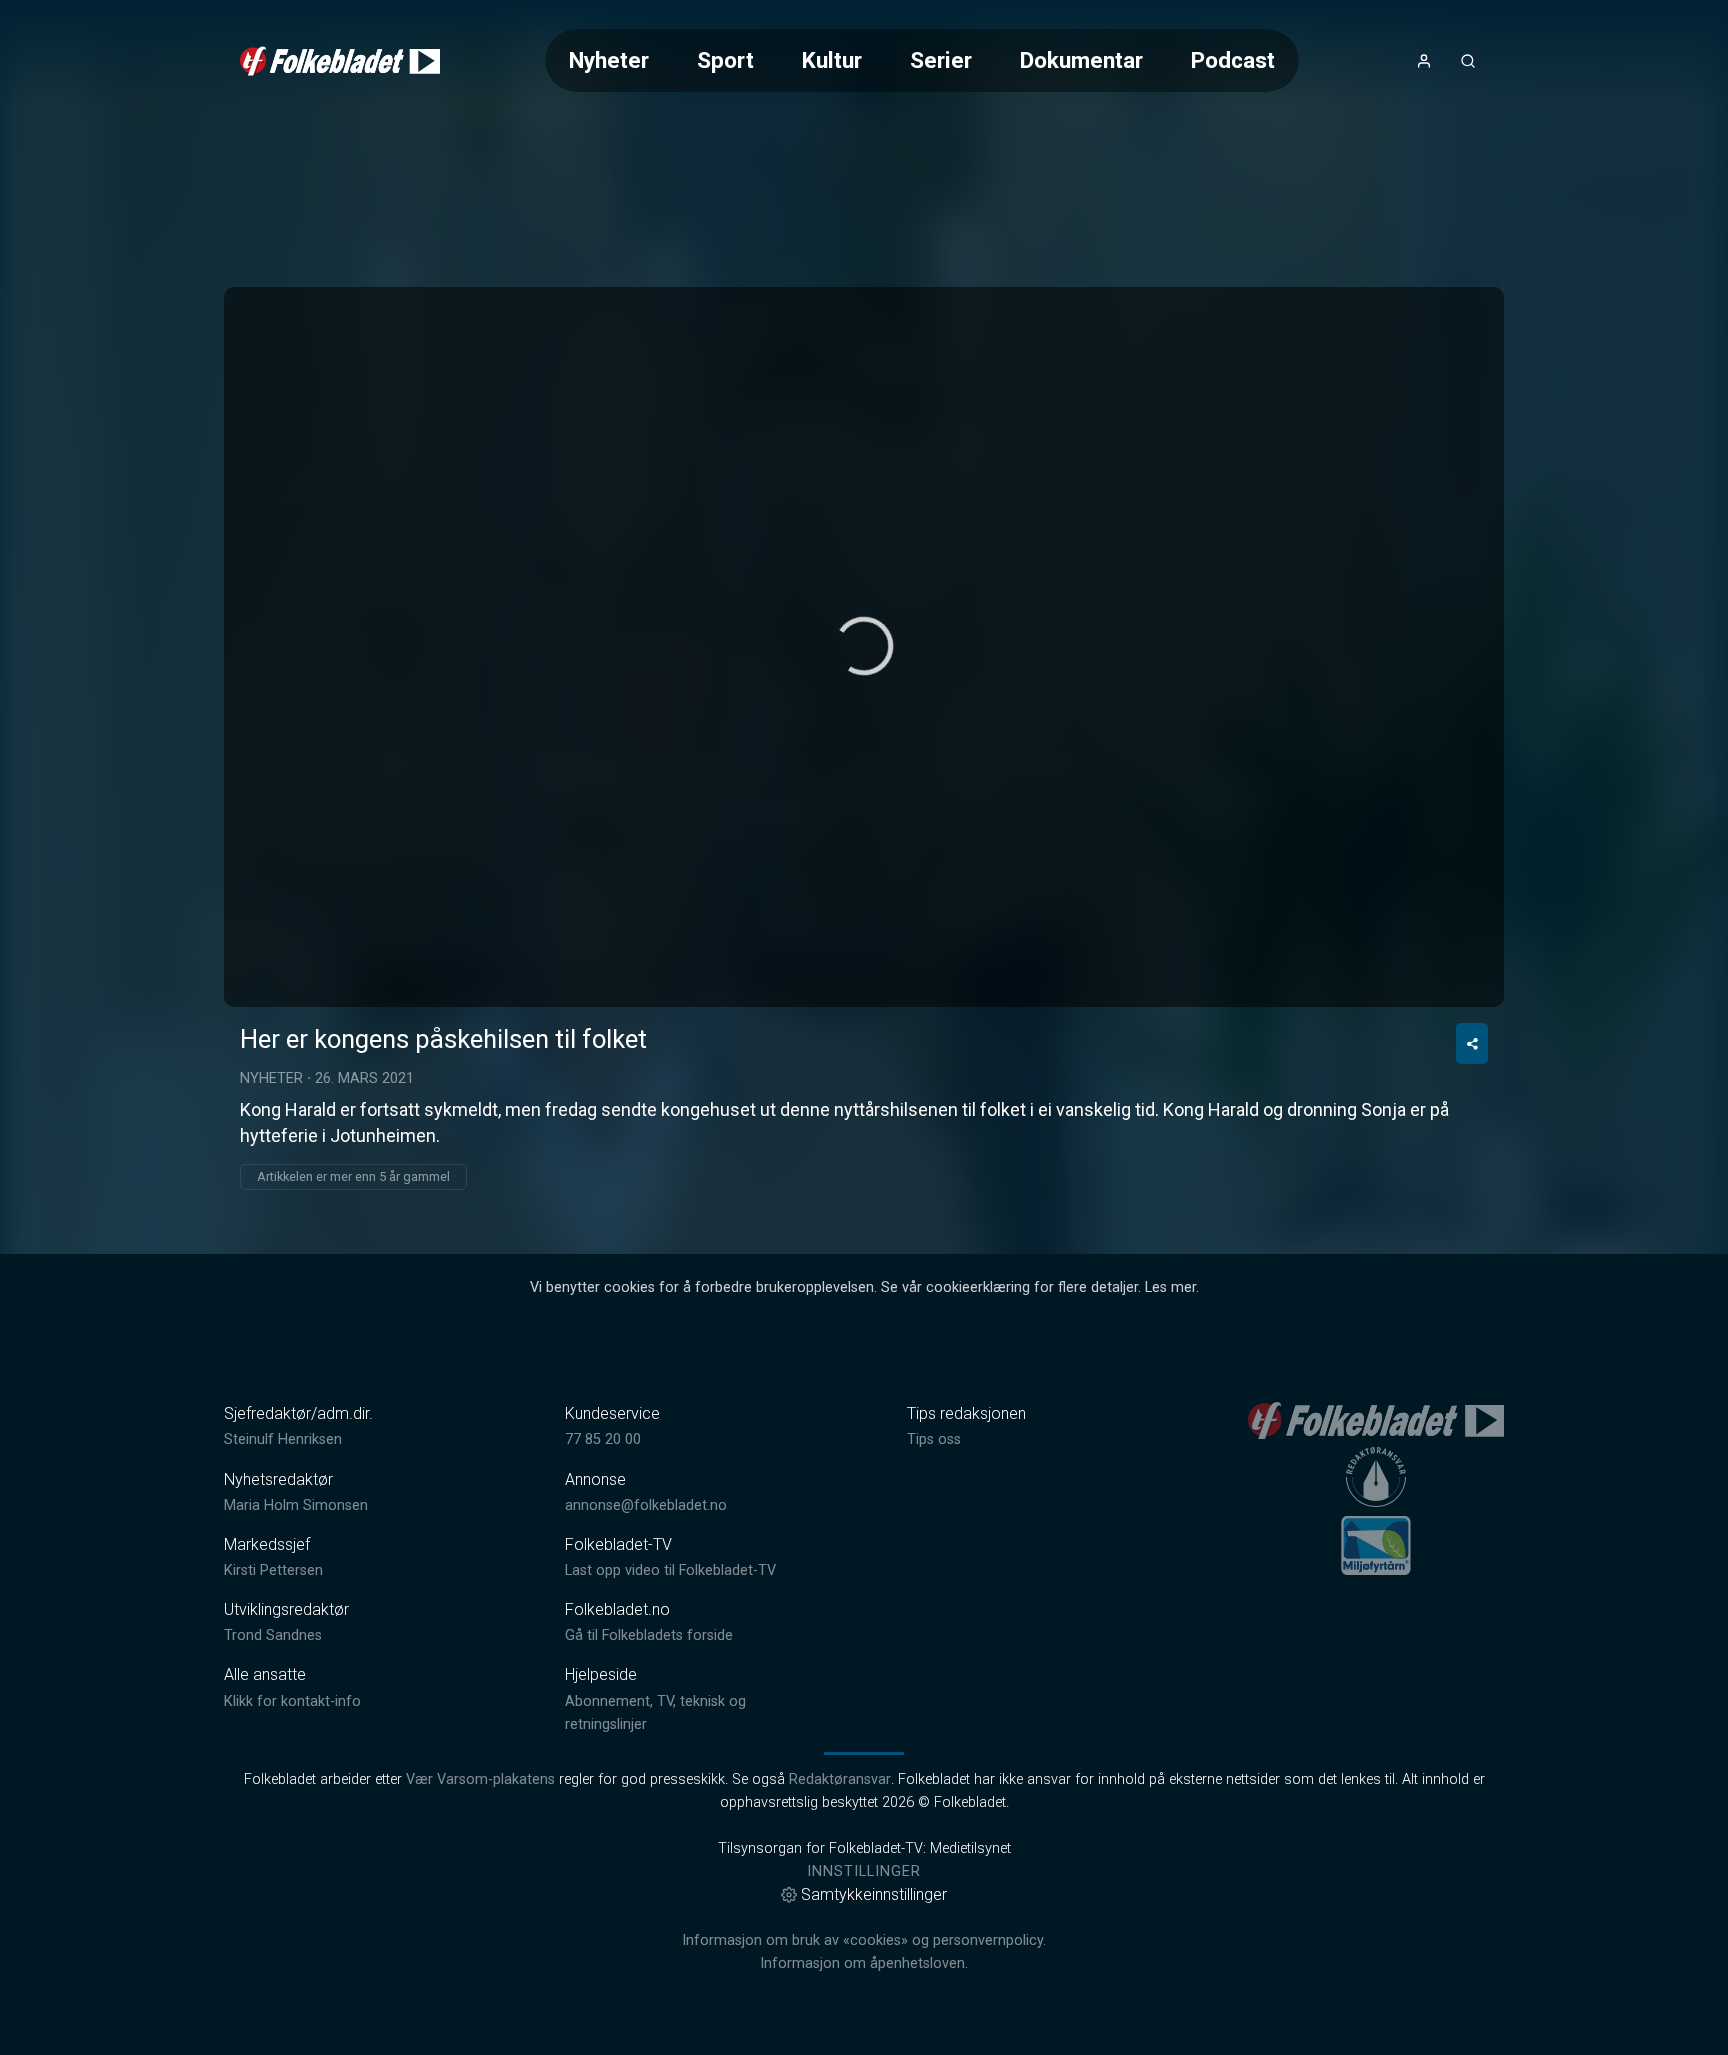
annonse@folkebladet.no (646, 1505)
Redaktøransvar (840, 1779)
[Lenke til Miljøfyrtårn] (1376, 1545)
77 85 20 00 (603, 1439)
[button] (864, 646)
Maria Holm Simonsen (296, 1505)
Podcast (1233, 60)
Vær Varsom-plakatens (480, 1779)
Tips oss (934, 1439)
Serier (941, 60)
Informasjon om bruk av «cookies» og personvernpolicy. (864, 1940)
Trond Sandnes (273, 1635)
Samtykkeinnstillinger (874, 1894)
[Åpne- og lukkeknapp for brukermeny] (1424, 61)
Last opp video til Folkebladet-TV (670, 1570)
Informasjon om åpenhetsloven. (864, 1963)
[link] (340, 61)
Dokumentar (1081, 60)
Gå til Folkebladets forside (649, 1635)
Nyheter (609, 60)
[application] (864, 647)
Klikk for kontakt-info (292, 1701)
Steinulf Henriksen (283, 1439)
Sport (725, 60)
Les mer (1170, 1287)
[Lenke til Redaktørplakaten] (1376, 1477)
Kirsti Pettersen (273, 1570)
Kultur (832, 60)
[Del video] (1472, 1043)
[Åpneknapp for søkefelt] (1468, 61)
